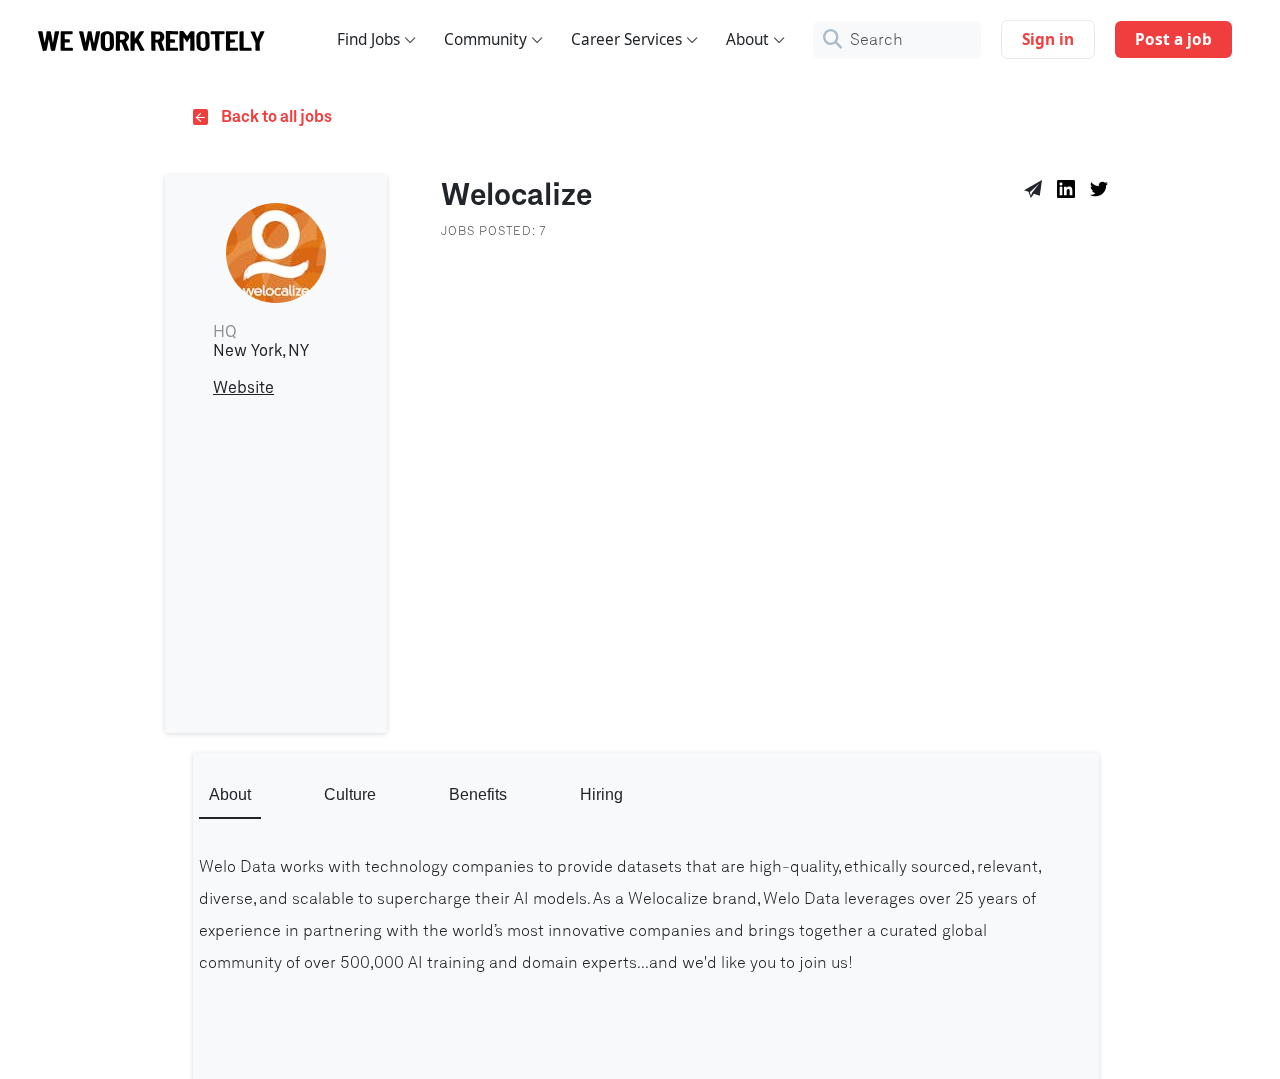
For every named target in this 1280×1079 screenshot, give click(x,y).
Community (485, 39)
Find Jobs (368, 39)
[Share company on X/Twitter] (1102, 192)
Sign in (1048, 39)
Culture (350, 794)
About (747, 39)
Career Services (626, 39)
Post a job (1173, 39)
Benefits (478, 794)
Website (243, 388)
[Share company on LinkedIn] (1069, 192)
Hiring (601, 794)
